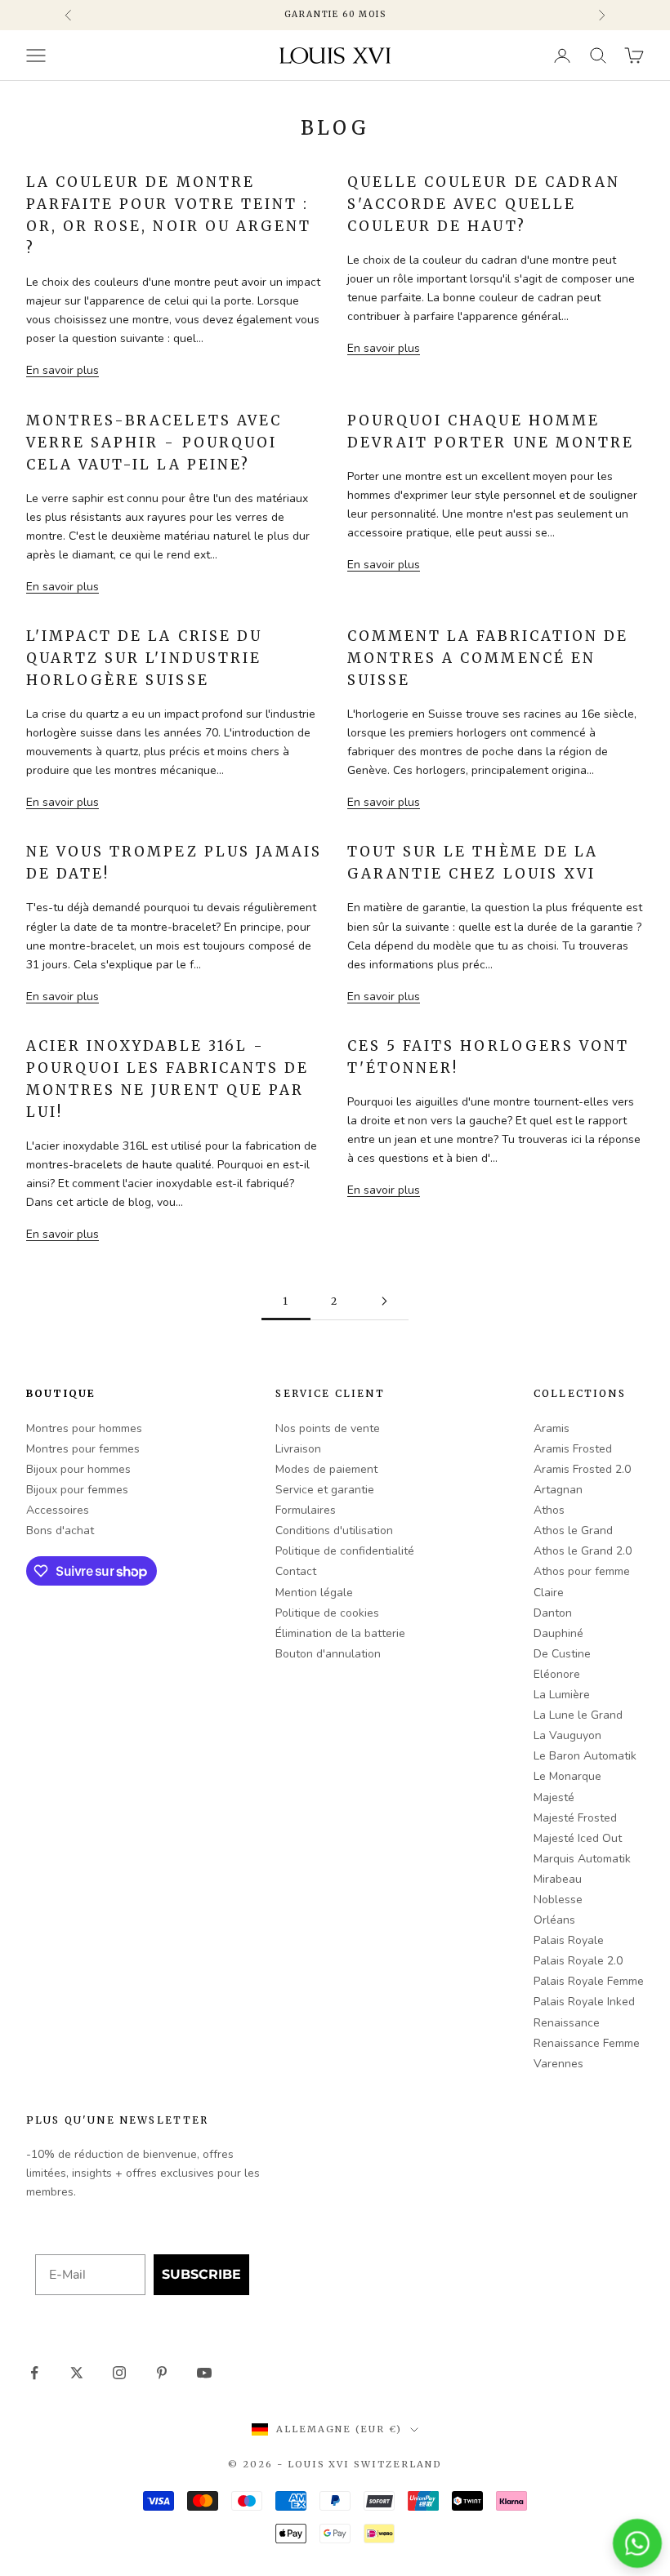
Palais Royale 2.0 (578, 1961)
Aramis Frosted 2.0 (582, 1469)
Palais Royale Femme (589, 1981)
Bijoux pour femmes (77, 1490)
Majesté (554, 1797)
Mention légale (314, 1593)
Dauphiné (558, 1633)
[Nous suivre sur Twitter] (77, 2373)
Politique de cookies (327, 1613)
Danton (553, 1613)
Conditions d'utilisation (334, 1530)
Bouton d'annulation (328, 1654)
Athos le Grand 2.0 (583, 1551)
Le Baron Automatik (585, 1756)
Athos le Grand (573, 1530)
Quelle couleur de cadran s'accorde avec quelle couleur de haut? (484, 204)
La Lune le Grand (578, 1715)
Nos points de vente (328, 1428)
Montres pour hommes (84, 1428)
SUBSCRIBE (201, 2274)
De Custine (562, 1654)
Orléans (554, 1920)
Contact (296, 1571)
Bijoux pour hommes (78, 1469)
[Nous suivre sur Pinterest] (162, 2373)
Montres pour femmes (83, 1449)
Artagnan (558, 1490)
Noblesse (558, 1900)
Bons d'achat (60, 1530)
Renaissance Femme (587, 2043)
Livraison (298, 1449)
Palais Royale (569, 1940)
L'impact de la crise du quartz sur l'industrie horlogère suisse (144, 658)
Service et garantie (325, 1490)
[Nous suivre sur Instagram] (119, 2373)
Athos (549, 1510)
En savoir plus (63, 370)
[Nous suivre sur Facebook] (34, 2373)
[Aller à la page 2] (384, 1301)
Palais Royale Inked (584, 2002)
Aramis (552, 1428)
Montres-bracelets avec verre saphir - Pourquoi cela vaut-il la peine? (154, 443)
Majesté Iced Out (578, 1838)
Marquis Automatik (582, 1859)
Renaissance (567, 2023)
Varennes (558, 2064)
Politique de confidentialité (345, 1551)
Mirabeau (558, 1879)
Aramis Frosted (573, 1449)
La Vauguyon (567, 1735)
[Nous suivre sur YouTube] (204, 2373)
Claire (549, 1593)
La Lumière (562, 1695)
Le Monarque (567, 1776)
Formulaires (306, 1510)
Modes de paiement (326, 1469)
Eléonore (557, 1674)
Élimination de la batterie (340, 1633)
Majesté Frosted (575, 1818)
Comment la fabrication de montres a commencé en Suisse (488, 658)
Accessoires (58, 1510)
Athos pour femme (582, 1571)
